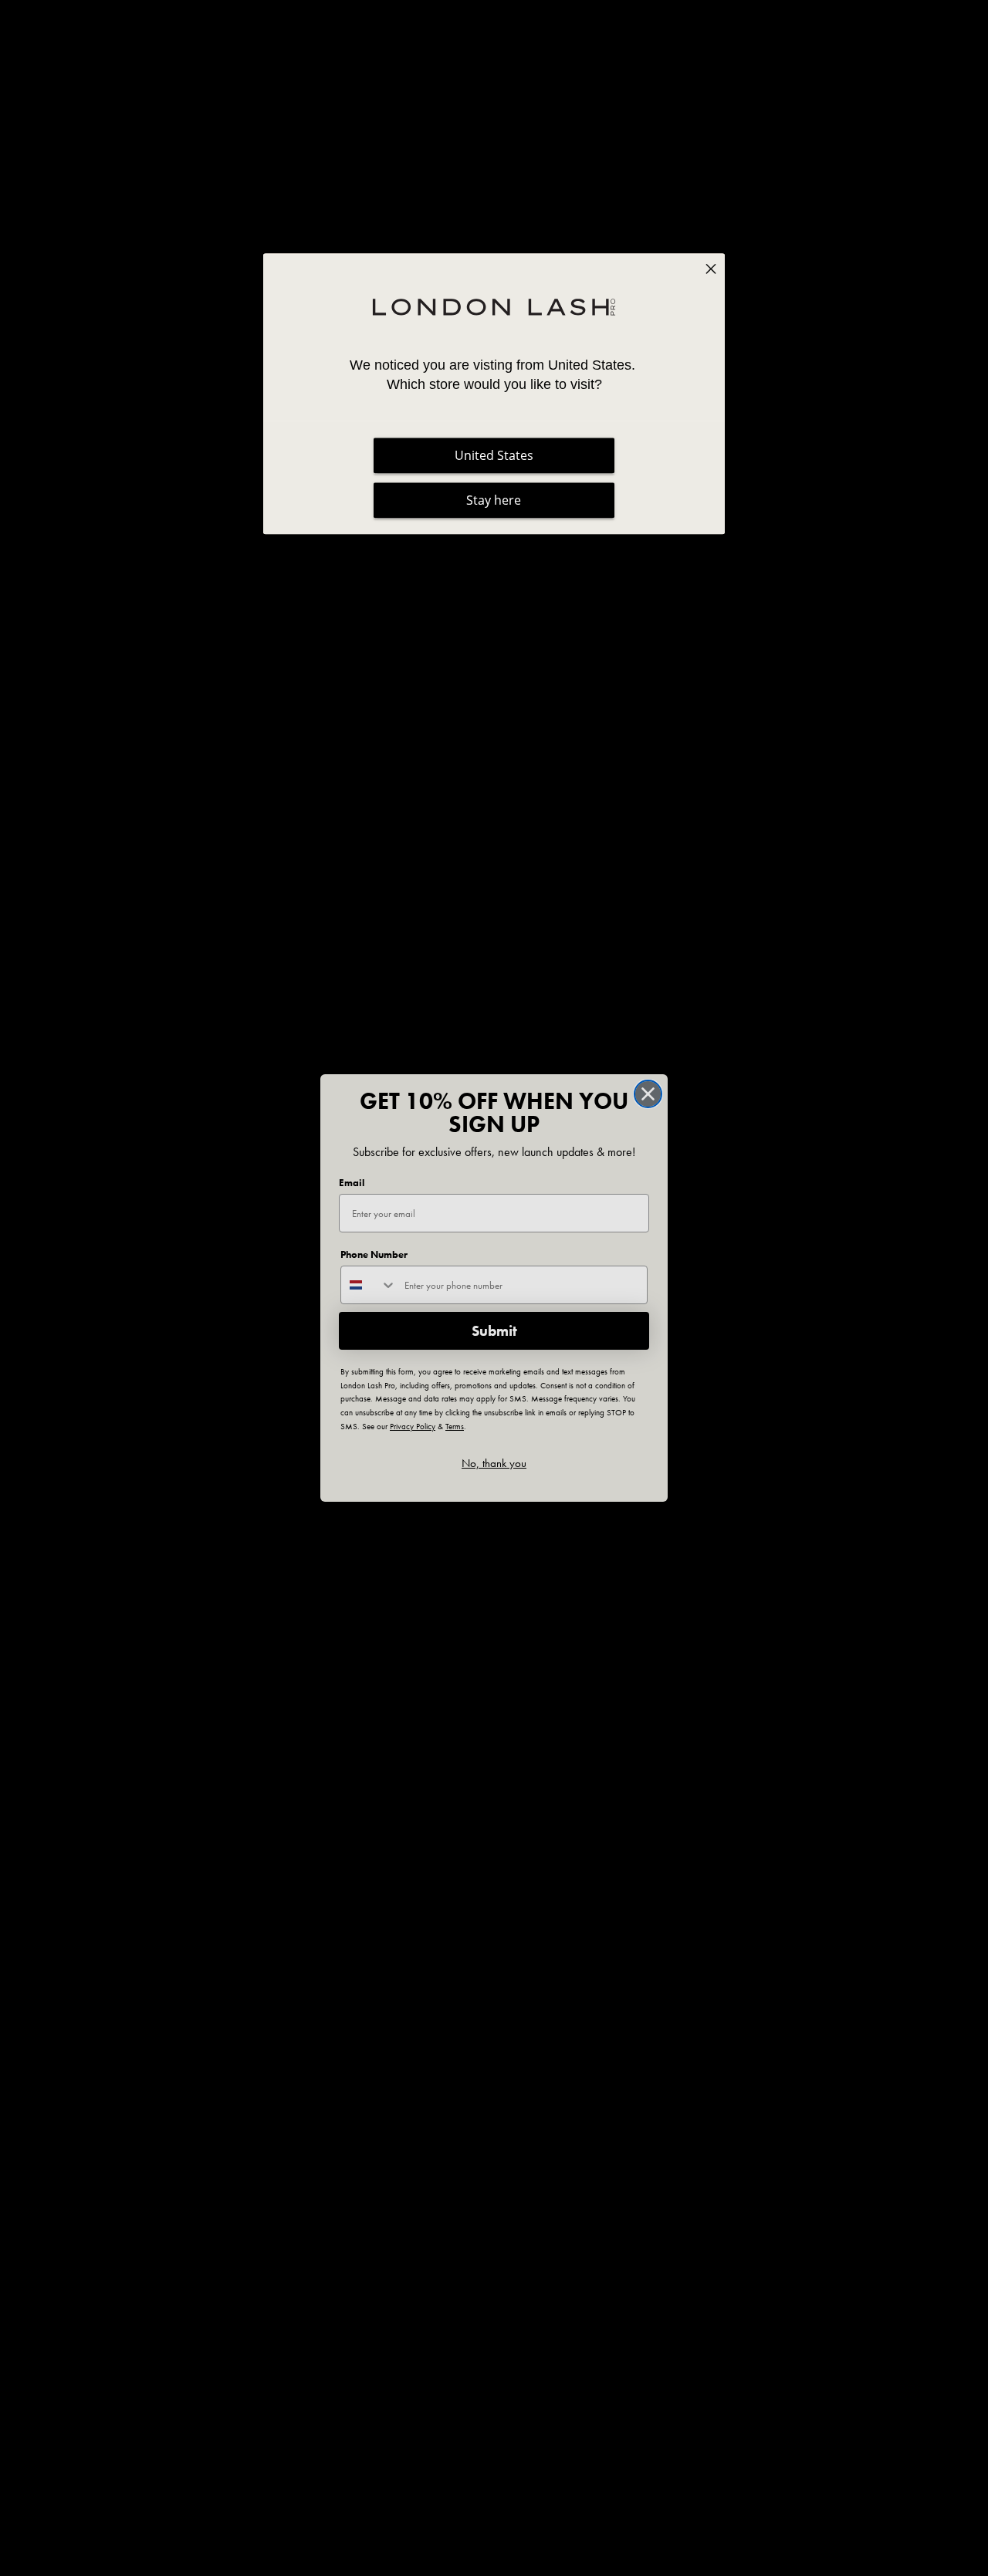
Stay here (494, 501)
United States (494, 456)
